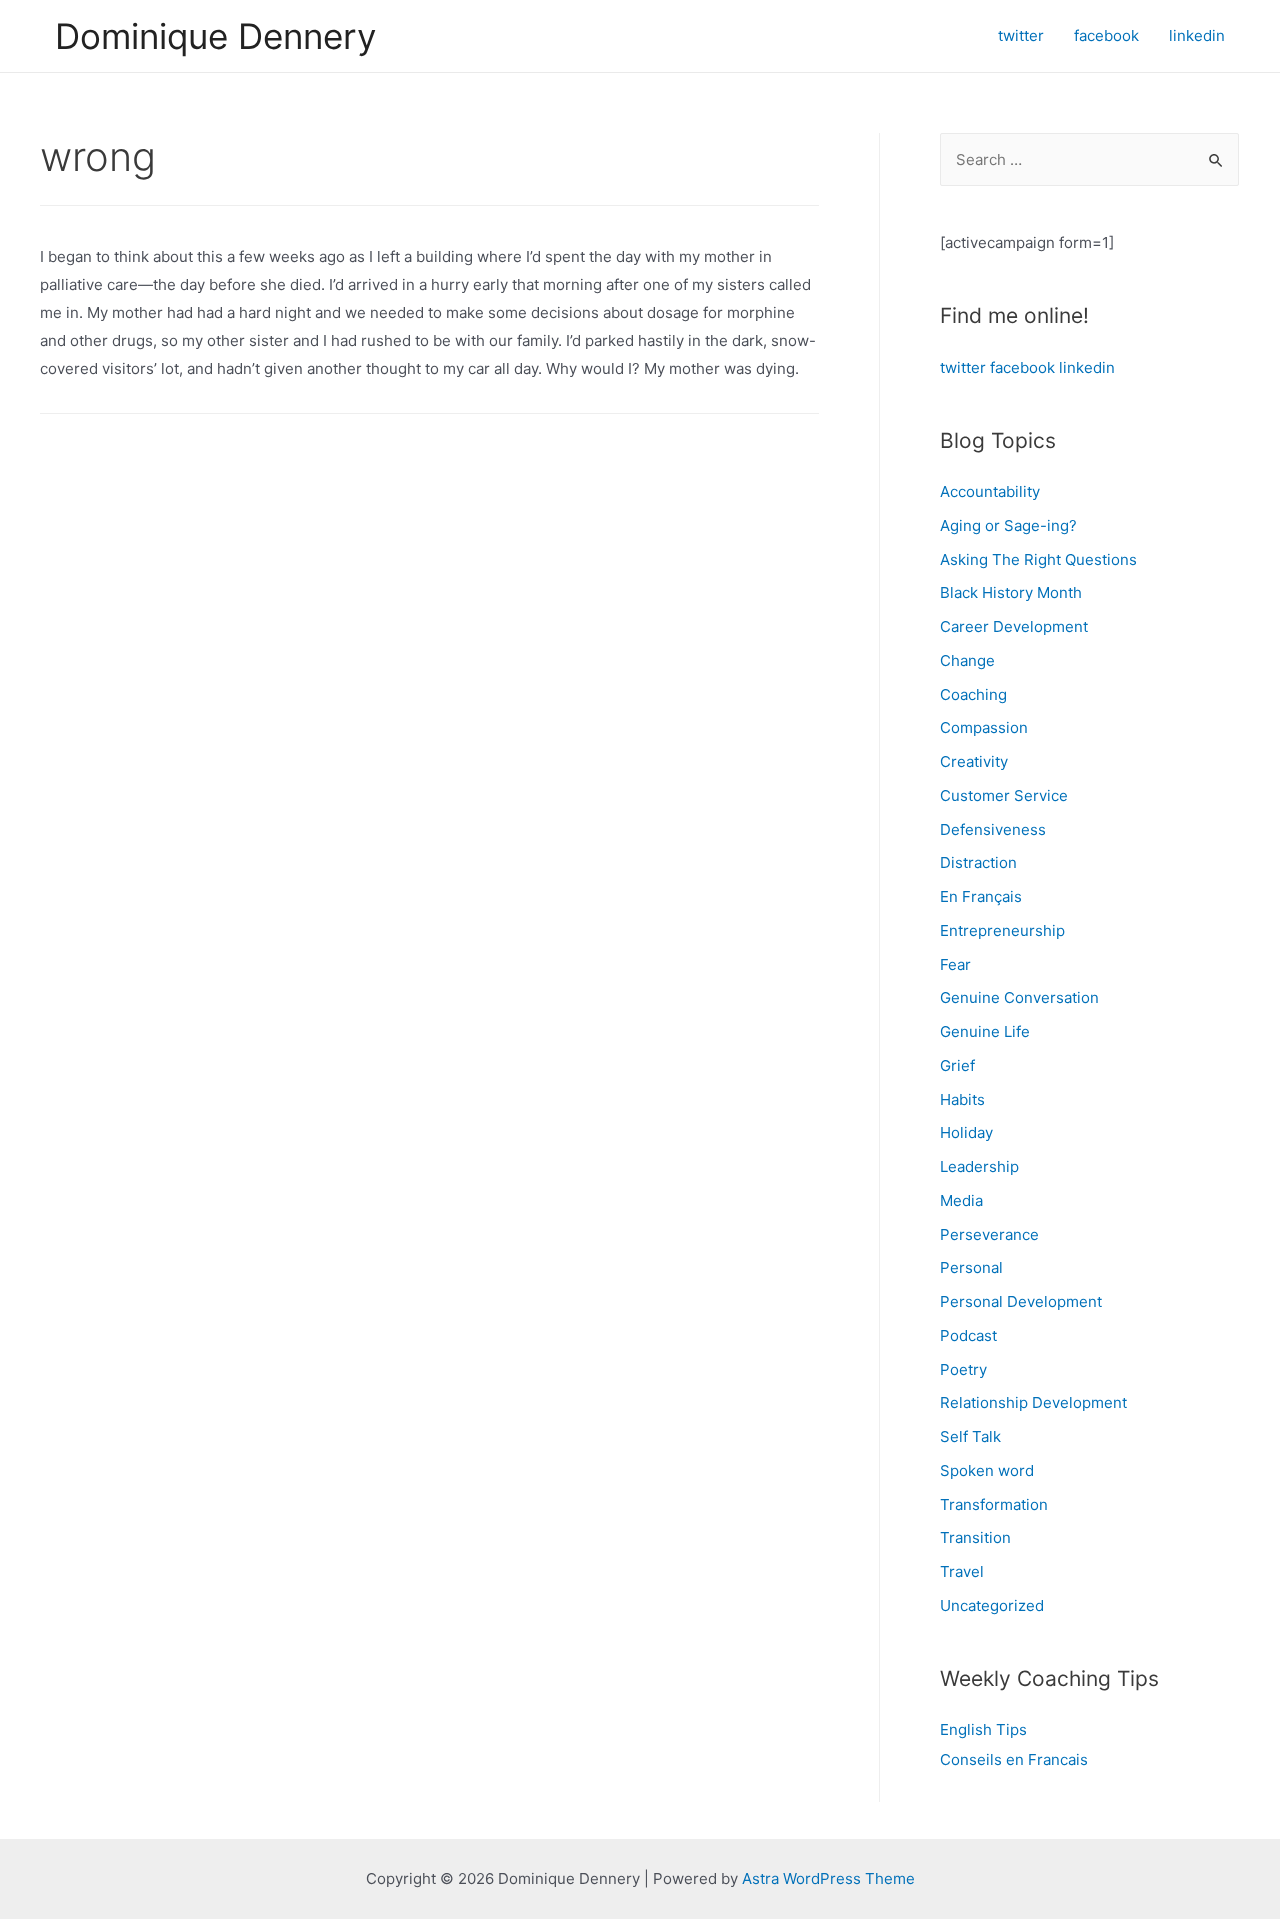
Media (961, 1200)
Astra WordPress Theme (828, 1878)
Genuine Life (985, 1031)
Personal (971, 1267)
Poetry (963, 1369)
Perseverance (989, 1234)
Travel (962, 1571)
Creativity (974, 761)
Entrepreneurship (1002, 930)
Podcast (968, 1335)
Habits (962, 1099)
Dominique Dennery (215, 36)
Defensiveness (993, 829)
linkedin (1087, 367)
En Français (981, 896)
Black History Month (1011, 592)
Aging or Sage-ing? (1008, 525)
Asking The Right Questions (1038, 559)
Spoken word (987, 1470)
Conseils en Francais (1014, 1759)
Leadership (979, 1166)
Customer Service (1004, 795)
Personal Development (1021, 1301)
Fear (955, 964)
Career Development (1014, 626)
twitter (963, 367)
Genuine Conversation (1019, 997)
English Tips (983, 1729)
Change (967, 660)
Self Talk (970, 1436)
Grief (957, 1065)
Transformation (994, 1504)
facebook (1022, 367)
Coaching (973, 694)
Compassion (984, 727)
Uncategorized (992, 1605)
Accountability (990, 491)
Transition (975, 1537)
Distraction (978, 862)
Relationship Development (1033, 1402)
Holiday (966, 1132)
